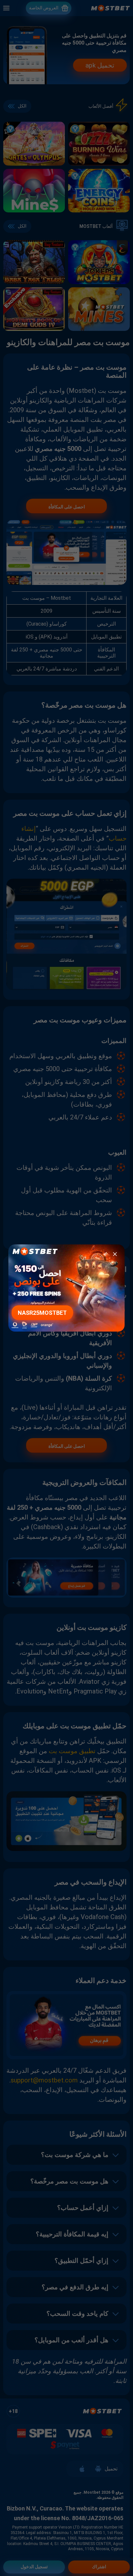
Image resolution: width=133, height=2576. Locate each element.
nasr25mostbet (42, 1313)
